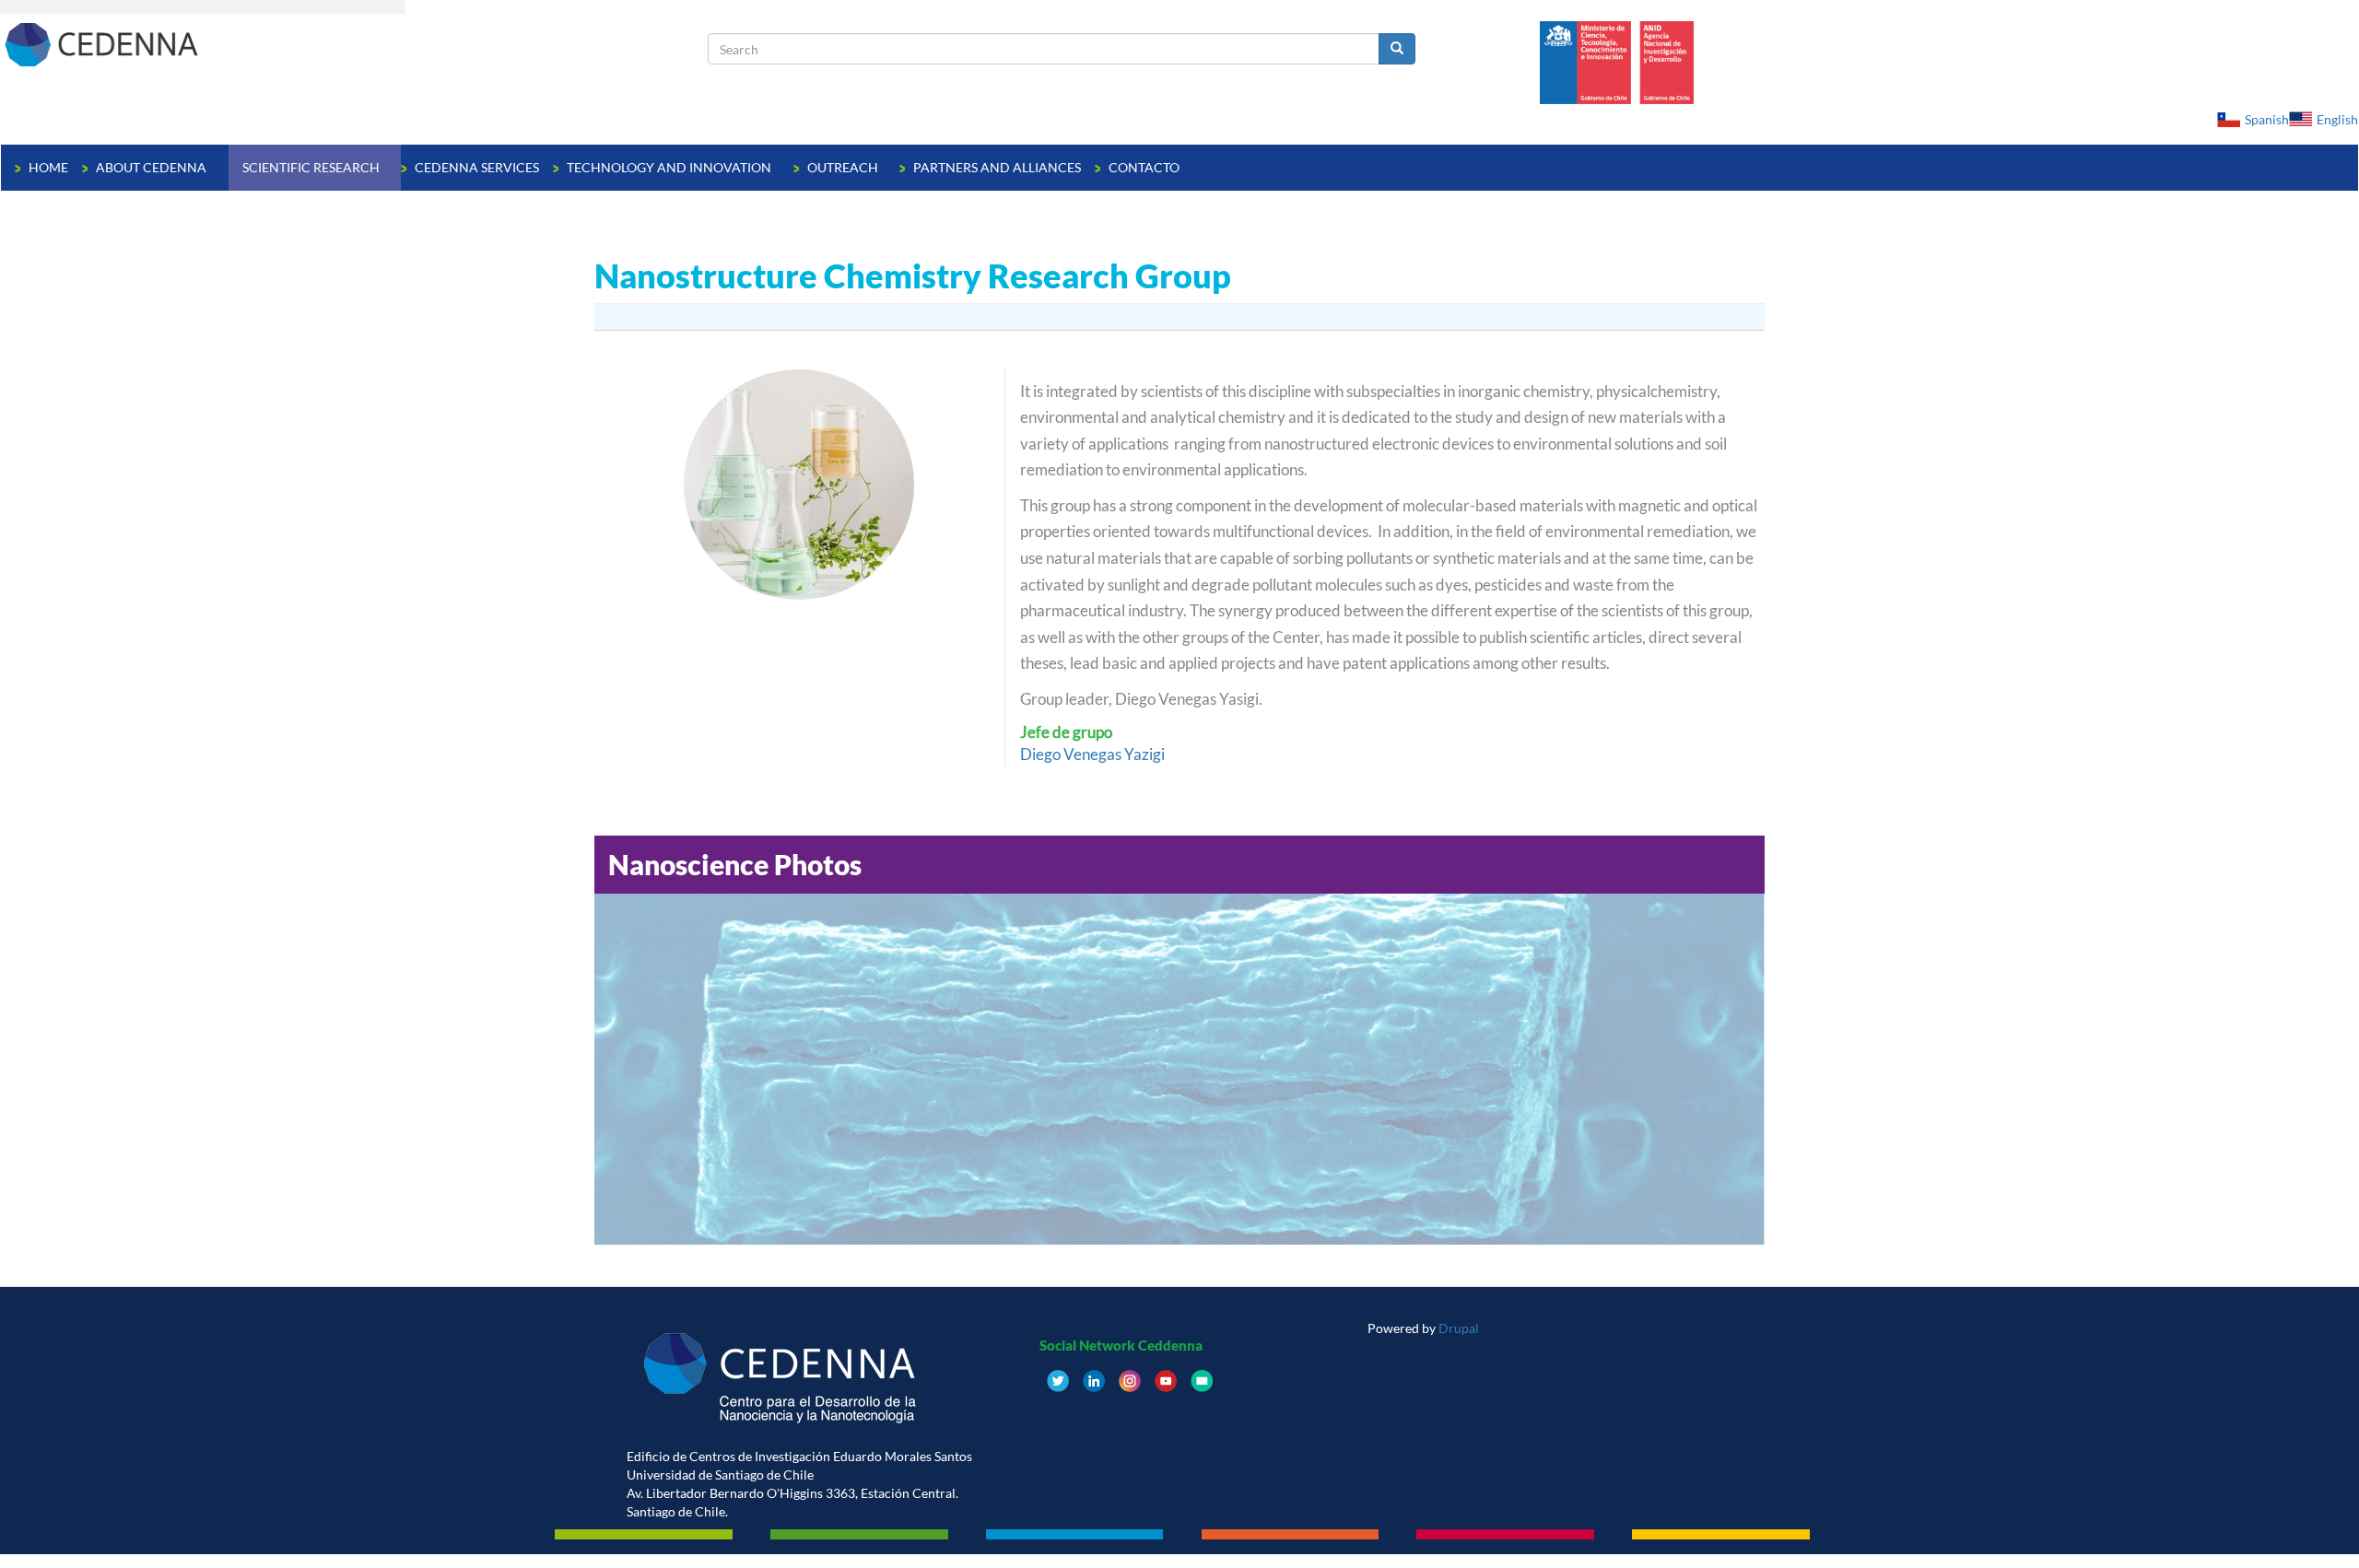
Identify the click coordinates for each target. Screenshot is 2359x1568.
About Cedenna (153, 167)
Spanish (2267, 119)
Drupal (1459, 1328)
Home (48, 167)
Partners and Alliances (997, 167)
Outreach (844, 167)
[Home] (354, 44)
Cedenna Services (477, 167)
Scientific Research (312, 167)
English (2337, 119)
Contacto (1144, 167)
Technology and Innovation (670, 167)
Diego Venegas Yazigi (1092, 754)
